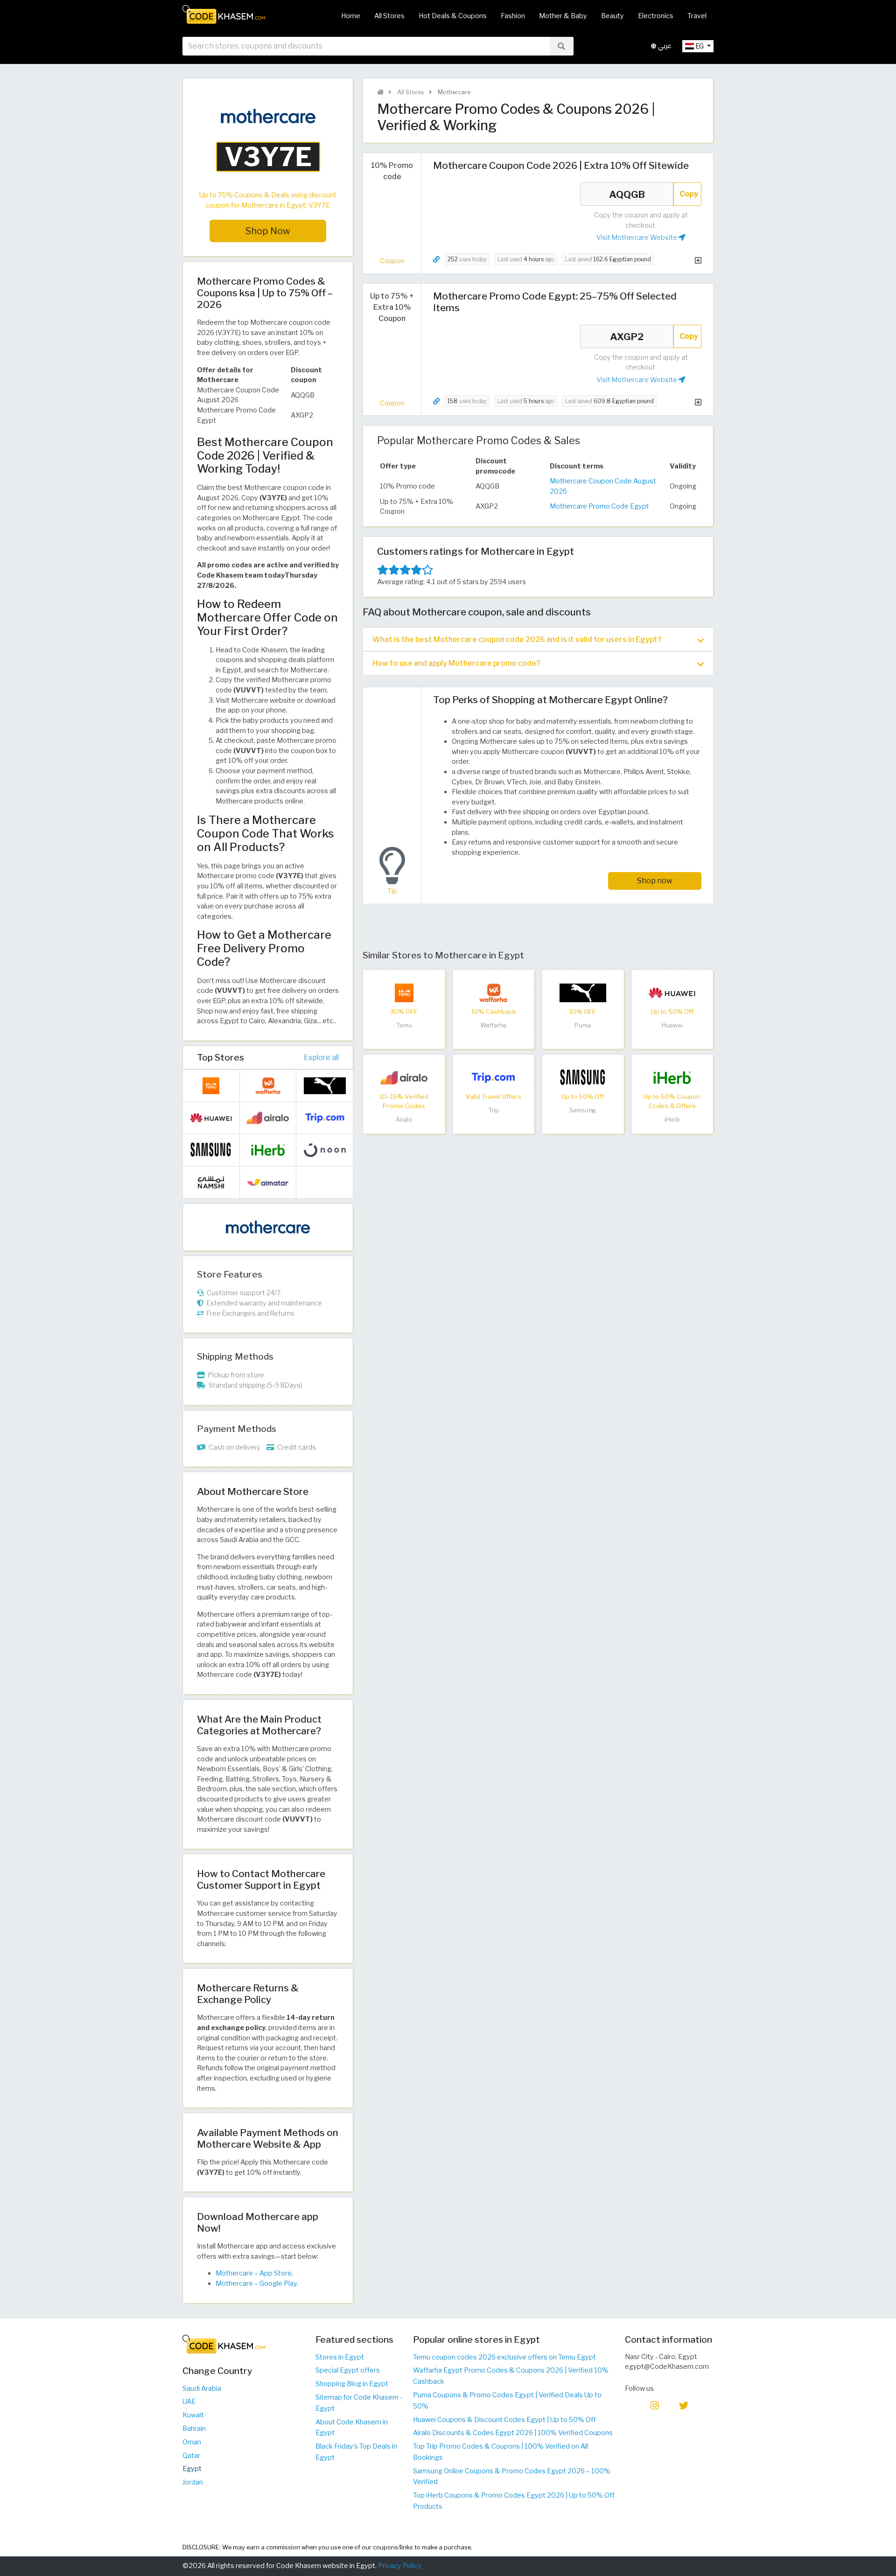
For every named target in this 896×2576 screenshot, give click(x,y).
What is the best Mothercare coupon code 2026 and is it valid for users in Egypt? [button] (517, 639)
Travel (697, 16)
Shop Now (268, 231)
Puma (583, 1025)
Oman (192, 2442)
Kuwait (193, 2415)
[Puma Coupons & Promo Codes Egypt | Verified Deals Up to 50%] (583, 992)
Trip (493, 1110)
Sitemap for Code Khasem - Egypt (359, 2403)
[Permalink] (436, 260)
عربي (664, 46)
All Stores (389, 16)
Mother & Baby (563, 16)
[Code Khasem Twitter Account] (684, 2405)
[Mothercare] (268, 1227)
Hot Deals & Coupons (453, 16)
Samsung (583, 1110)
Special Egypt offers (348, 2370)
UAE (189, 2401)
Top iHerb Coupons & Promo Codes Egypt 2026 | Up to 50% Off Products (514, 2501)
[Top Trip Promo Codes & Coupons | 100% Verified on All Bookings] (493, 1077)
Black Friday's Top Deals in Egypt (356, 2452)
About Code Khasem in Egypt (352, 2428)
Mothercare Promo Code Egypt (599, 506)
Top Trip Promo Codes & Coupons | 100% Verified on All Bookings (500, 2452)
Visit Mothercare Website (637, 237)
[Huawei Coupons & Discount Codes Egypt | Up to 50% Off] (672, 992)
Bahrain (194, 2429)
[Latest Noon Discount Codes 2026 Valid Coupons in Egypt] (325, 1150)
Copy (689, 194)
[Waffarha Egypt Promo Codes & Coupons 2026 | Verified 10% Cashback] (493, 992)
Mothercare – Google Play (256, 2283)
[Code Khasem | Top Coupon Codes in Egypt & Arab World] (380, 92)
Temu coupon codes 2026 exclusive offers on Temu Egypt (504, 2357)
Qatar (191, 2456)
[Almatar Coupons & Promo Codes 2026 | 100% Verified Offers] (268, 1182)
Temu (404, 1025)
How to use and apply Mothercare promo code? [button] (456, 663)
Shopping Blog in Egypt (352, 2384)
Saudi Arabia (202, 2388)
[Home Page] (224, 14)
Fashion (513, 16)
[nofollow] (268, 141)
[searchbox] (366, 46)
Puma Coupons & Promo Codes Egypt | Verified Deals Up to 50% (507, 2401)
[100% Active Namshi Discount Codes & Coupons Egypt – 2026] (211, 1182)
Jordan (193, 2482)
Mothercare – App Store (254, 2273)
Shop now (655, 881)
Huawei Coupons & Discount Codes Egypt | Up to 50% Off (504, 2420)
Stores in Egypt (340, 2357)
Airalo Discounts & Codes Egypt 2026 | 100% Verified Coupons (513, 2433)
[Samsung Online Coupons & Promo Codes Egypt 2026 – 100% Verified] (583, 1077)
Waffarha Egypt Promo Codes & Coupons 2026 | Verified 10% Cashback (511, 2376)
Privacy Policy (400, 2566)
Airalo (404, 1120)
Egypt (192, 2469)
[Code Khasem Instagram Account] (655, 2405)
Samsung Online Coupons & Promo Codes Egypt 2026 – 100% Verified (512, 2477)
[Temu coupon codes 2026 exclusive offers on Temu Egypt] (404, 992)
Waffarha (493, 1025)
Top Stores (220, 1057)
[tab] (538, 639)
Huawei (672, 1025)
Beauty (612, 16)
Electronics (656, 16)
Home (351, 16)
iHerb (672, 1120)
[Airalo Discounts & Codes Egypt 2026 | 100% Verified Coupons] (404, 1077)
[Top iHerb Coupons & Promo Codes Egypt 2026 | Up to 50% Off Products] (672, 1077)
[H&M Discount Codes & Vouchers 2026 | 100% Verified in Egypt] (325, 1182)
